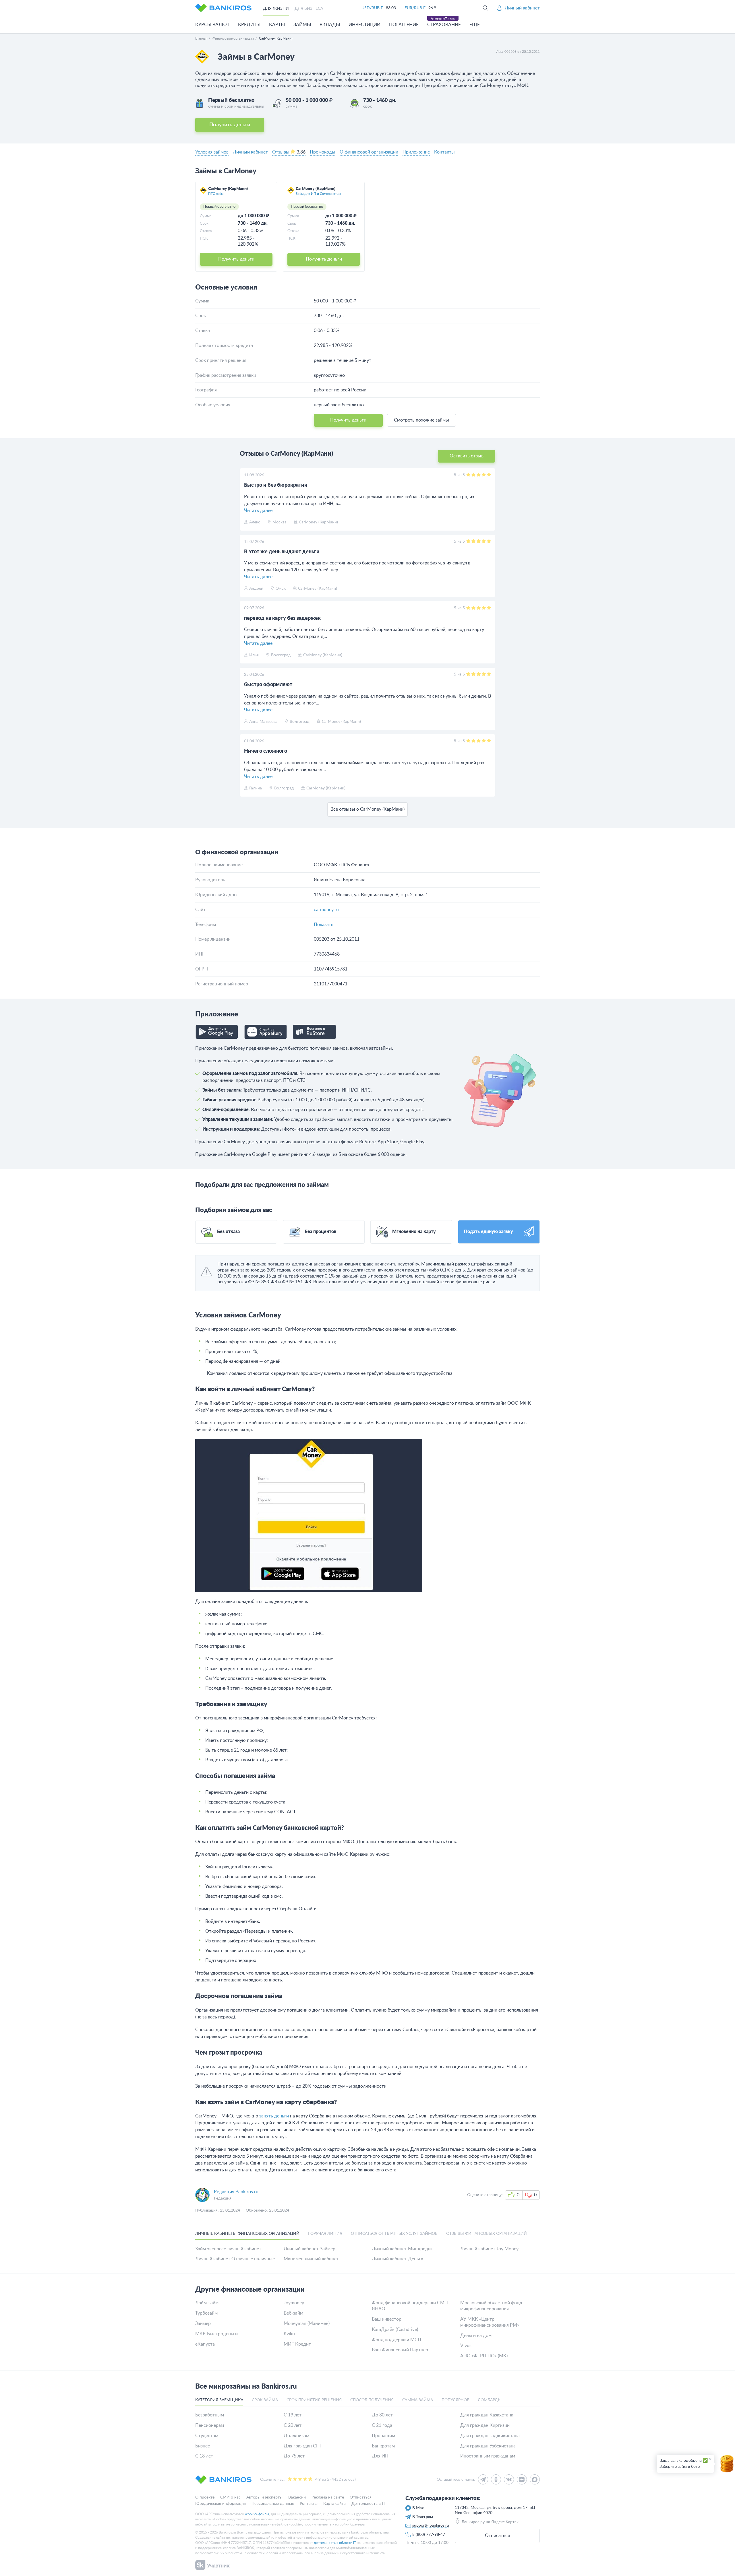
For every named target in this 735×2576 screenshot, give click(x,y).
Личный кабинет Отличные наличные (235, 2259)
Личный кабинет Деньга (398, 2259)
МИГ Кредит (297, 2344)
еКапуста (205, 2344)
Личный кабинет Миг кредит (402, 2249)
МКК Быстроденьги (216, 2334)
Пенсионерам (210, 2425)
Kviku (289, 2334)
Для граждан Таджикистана (490, 2436)
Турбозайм (206, 2313)
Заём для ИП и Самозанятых (318, 194)
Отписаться (497, 2536)
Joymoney (294, 2303)
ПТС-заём (216, 194)
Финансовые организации (233, 38)
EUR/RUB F (415, 8)
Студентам (207, 2436)
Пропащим (383, 2436)
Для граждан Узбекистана (488, 2446)
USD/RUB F (372, 8)
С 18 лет (204, 2456)
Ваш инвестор (387, 2319)
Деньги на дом (476, 2336)
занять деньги (274, 2116)
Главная (201, 38)
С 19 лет (293, 2415)
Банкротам (383, 2446)
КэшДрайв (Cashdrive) (395, 2330)
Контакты (444, 152)
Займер (203, 2323)
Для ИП (380, 2456)
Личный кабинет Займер (310, 2249)
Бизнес (203, 2446)
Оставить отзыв (467, 456)
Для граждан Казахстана (487, 2415)
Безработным (210, 2415)
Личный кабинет (250, 152)
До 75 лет (294, 2456)
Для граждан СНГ (303, 2446)
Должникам (296, 2436)
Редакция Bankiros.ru (236, 2192)
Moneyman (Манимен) (307, 2323)
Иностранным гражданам (488, 2456)
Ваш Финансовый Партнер (400, 2350)
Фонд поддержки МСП (396, 2340)
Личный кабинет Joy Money (489, 2249)
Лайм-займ (207, 2303)
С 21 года (382, 2425)
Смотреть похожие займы (421, 420)
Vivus (466, 2346)
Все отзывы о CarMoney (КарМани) (367, 809)
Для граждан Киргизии (485, 2425)
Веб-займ (293, 2313)
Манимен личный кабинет (311, 2259)
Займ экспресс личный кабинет (228, 2249)
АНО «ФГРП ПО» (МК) (484, 2356)
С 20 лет (293, 2425)
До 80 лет (382, 2415)
